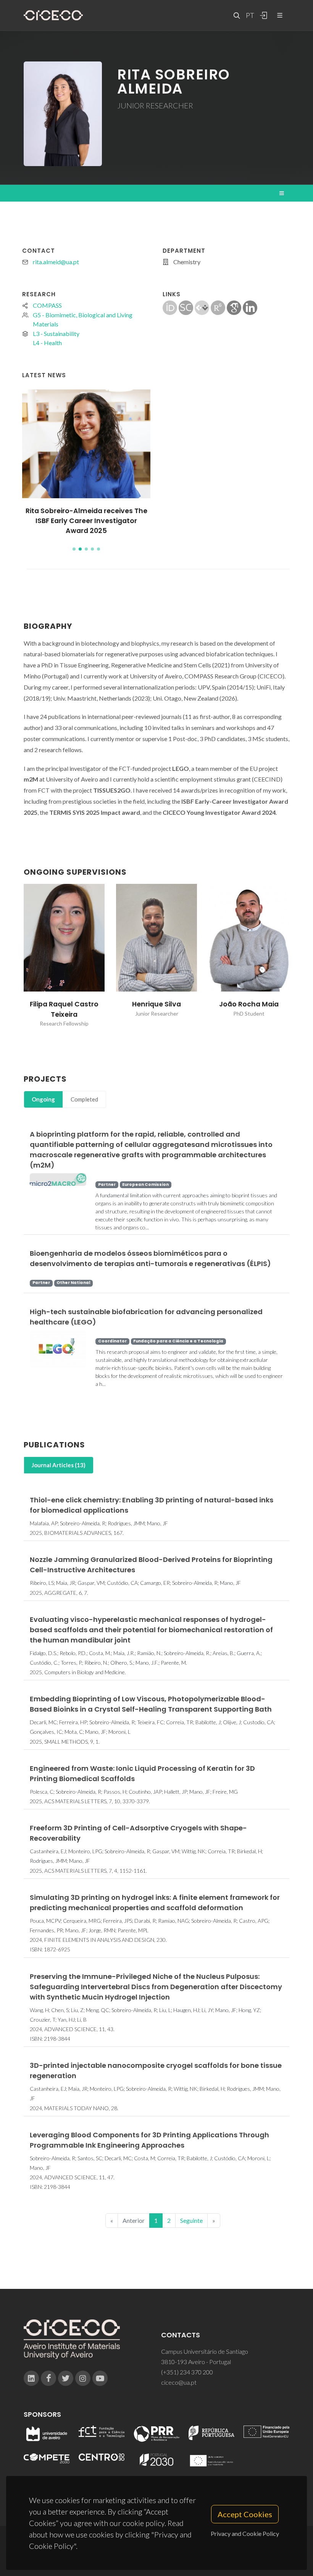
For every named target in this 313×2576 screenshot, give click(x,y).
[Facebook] (48, 2378)
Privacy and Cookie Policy (245, 2533)
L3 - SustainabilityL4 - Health (56, 338)
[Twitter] (66, 2378)
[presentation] (17, 961)
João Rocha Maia (249, 1004)
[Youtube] (100, 2378)
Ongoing (43, 1099)
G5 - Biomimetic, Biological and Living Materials (83, 319)
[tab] (43, 1099)
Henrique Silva (156, 1004)
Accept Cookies (245, 2514)
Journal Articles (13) (59, 1465)
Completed (84, 1099)
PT (250, 15)
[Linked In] (31, 2378)
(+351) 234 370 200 (187, 2372)
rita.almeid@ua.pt (56, 262)
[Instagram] (83, 2378)
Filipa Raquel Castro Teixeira (64, 1009)
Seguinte (191, 2220)
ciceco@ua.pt (179, 2382)
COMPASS (47, 305)
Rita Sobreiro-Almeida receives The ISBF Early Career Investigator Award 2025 (86, 521)
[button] (74, 549)
